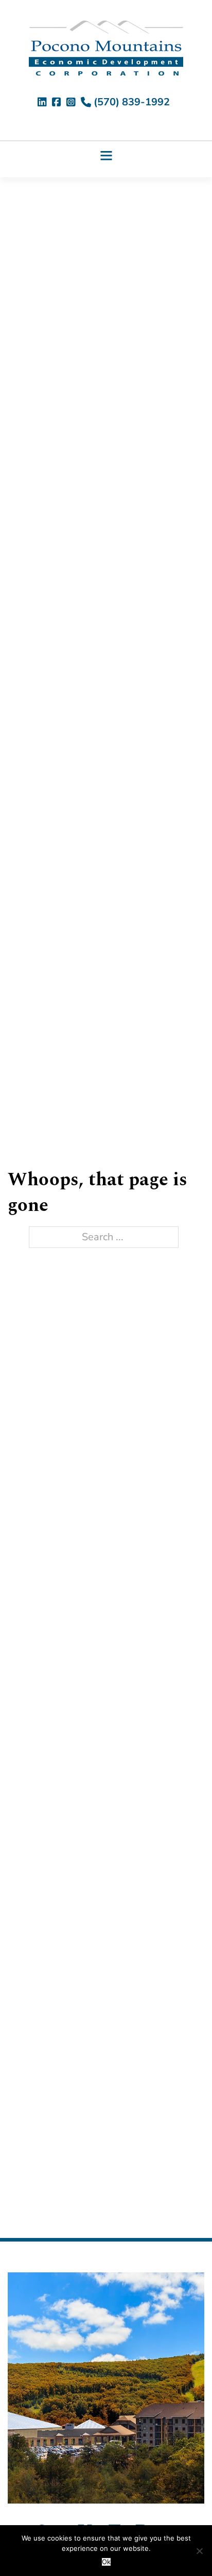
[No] (199, 2551)
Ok (106, 2562)
